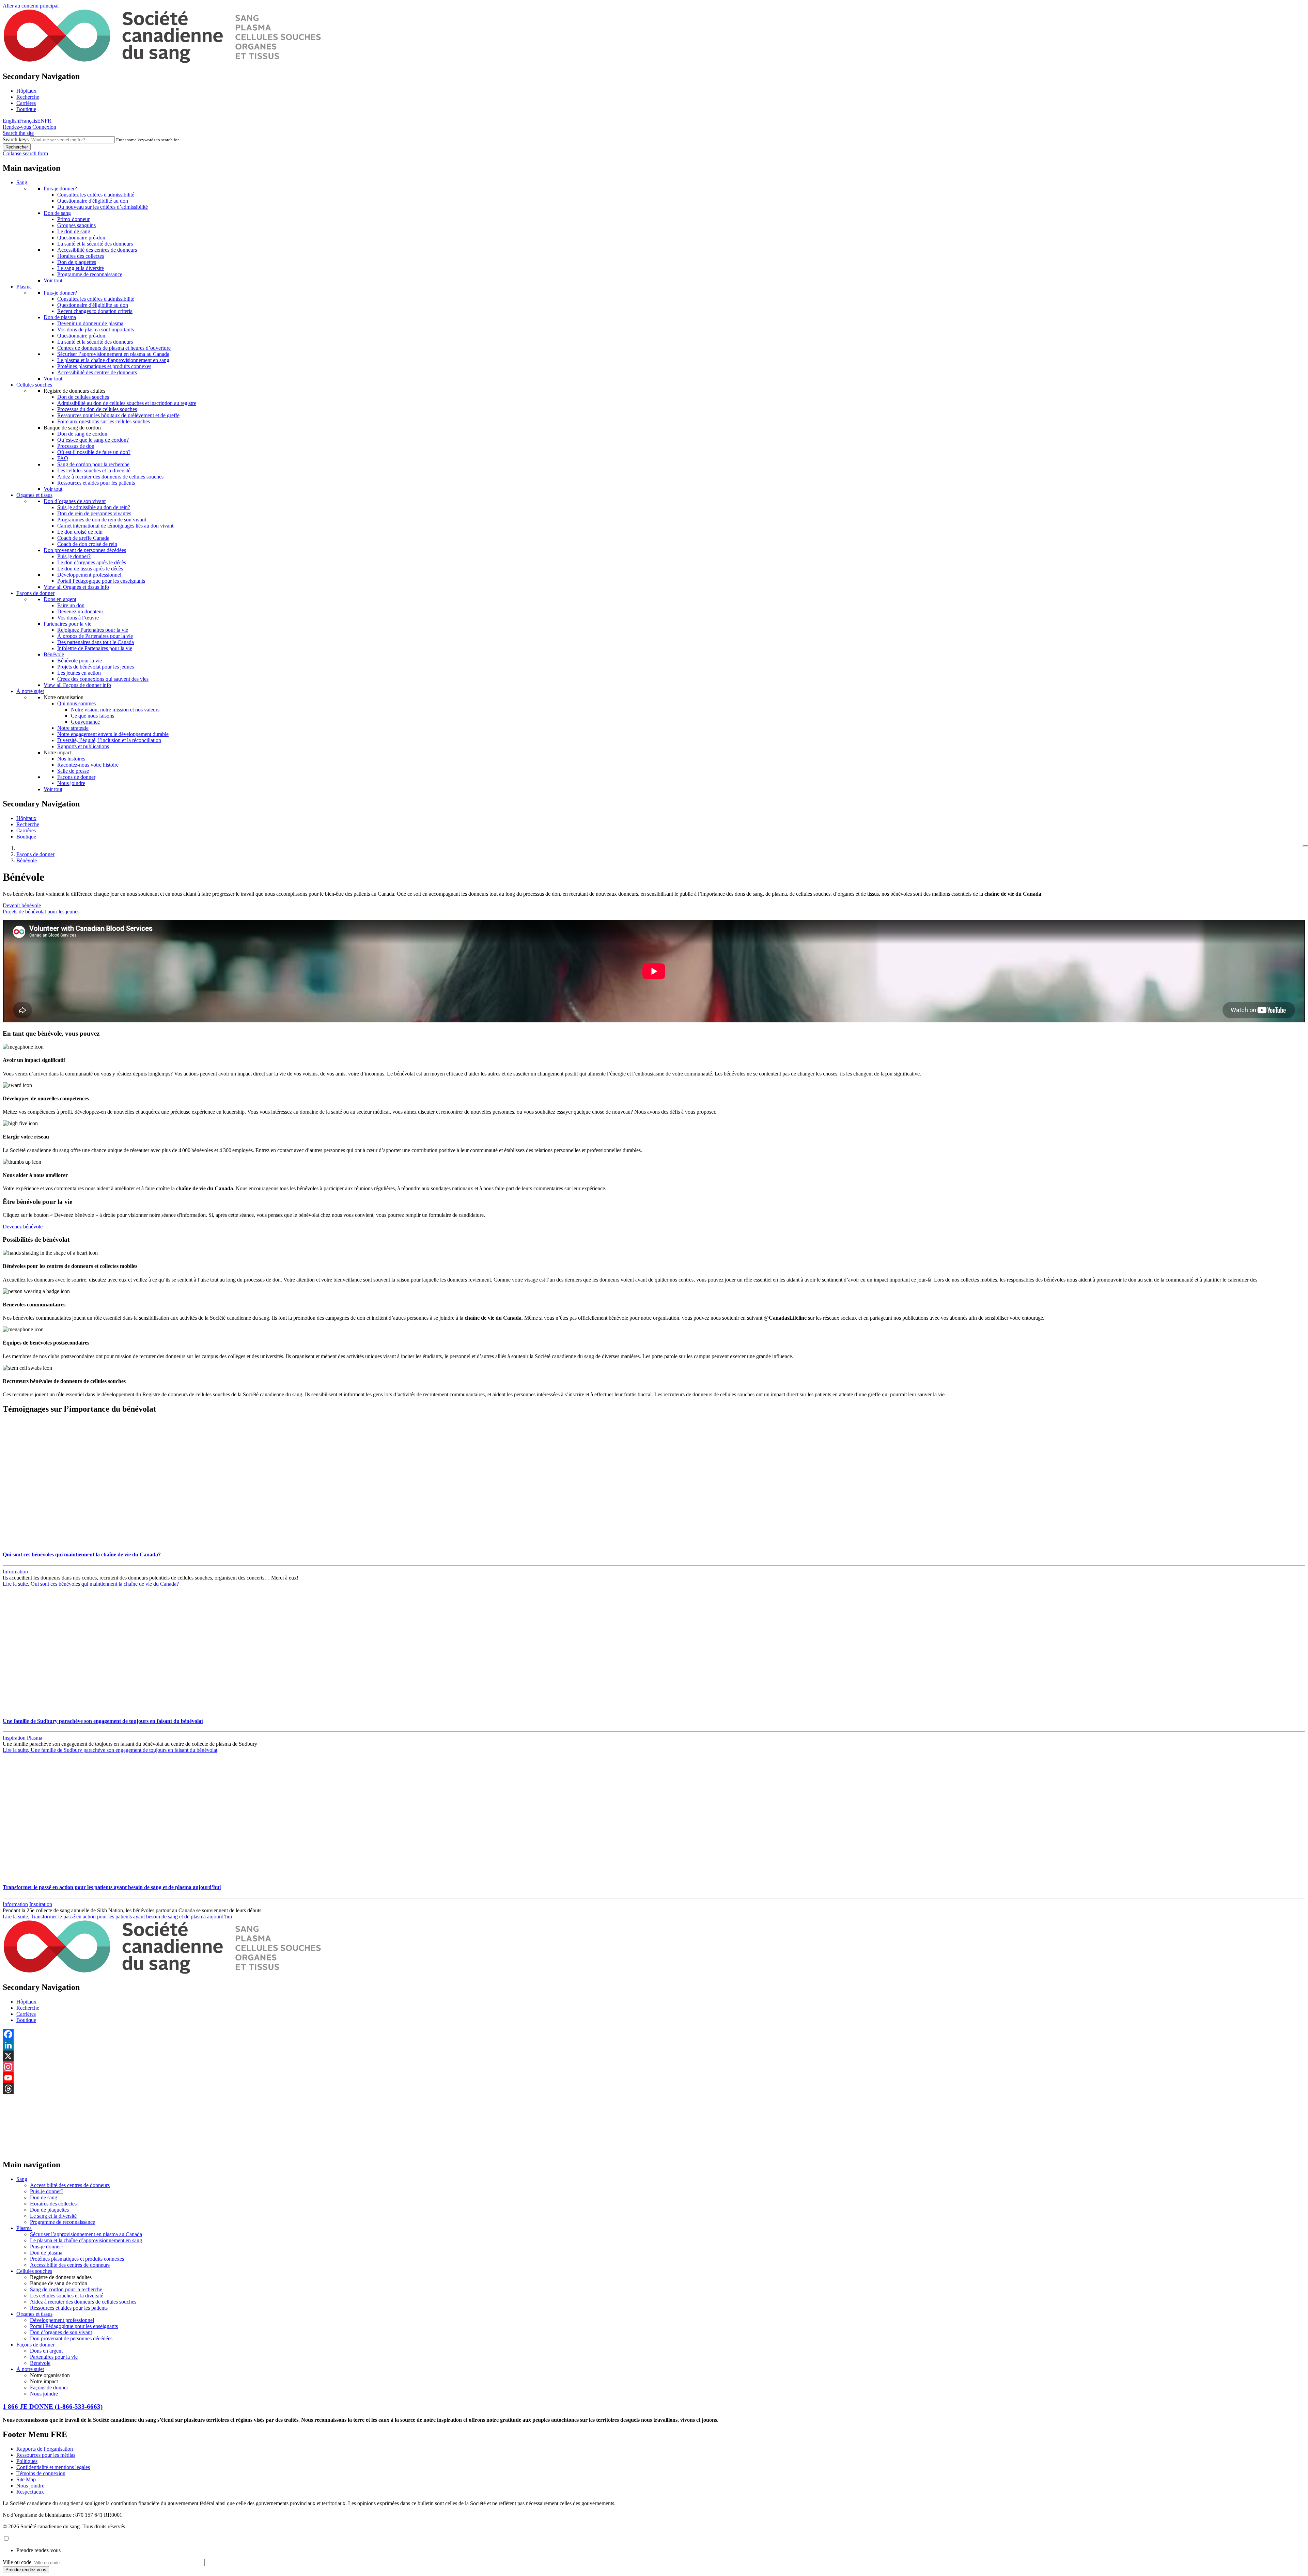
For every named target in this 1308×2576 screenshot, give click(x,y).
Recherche (28, 97)
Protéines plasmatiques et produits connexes (104, 366)
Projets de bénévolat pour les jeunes (96, 667)
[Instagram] (654, 2067)
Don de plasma (60, 317)
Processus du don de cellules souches (97, 409)
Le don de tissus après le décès (90, 569)
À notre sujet (30, 691)
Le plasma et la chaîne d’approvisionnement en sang (113, 360)
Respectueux (30, 2492)
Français (28, 121)
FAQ (63, 458)
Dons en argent (60, 599)
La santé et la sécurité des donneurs (95, 244)
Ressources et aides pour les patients (96, 483)
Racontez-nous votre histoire (88, 765)
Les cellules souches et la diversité (94, 470)
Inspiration (14, 1738)
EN (41, 121)
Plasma (24, 287)
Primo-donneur (73, 219)
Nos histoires (71, 759)
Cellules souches (34, 385)
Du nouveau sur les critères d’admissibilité (103, 207)
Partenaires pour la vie (67, 624)
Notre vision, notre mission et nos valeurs (115, 710)
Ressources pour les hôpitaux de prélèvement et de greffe (118, 415)
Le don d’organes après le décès (92, 562)
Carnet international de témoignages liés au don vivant (115, 526)
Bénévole (54, 654)
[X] (654, 2056)
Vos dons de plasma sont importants (96, 329)
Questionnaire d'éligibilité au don (93, 201)
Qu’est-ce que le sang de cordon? (93, 440)
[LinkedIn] (654, 2045)
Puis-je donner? (60, 189)
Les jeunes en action (79, 673)
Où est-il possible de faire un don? (94, 452)
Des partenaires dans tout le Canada (96, 642)
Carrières (26, 103)
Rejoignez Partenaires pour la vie (93, 630)
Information (15, 1572)
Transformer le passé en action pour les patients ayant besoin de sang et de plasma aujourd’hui (112, 1887)
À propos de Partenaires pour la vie (95, 636)
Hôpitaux (26, 91)
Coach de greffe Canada (83, 538)
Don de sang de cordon (82, 434)
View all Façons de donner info (77, 685)
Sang (22, 182)
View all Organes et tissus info (76, 587)
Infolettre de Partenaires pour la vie (95, 648)
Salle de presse (73, 771)
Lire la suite (91, 1584)
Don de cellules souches (83, 397)
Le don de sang (74, 231)
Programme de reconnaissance (90, 274)
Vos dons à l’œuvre (78, 618)
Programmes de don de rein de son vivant (102, 520)
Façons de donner (35, 593)
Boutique (26, 109)
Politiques (27, 2461)
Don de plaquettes (77, 262)
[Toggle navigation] (1305, 846)
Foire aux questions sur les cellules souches (104, 421)
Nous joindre (71, 783)
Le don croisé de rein (80, 532)
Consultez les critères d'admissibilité (96, 195)
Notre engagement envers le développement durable (113, 734)
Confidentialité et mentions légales (53, 2467)
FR (48, 121)
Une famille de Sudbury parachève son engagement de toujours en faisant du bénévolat (103, 1721)
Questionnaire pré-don (81, 238)
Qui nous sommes (76, 703)
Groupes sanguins (76, 225)
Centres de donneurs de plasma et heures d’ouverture (114, 348)
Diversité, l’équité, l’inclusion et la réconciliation (109, 740)
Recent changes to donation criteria (95, 311)
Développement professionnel (89, 575)
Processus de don (76, 446)
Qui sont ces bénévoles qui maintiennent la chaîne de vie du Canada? (82, 1554)
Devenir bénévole (22, 905)
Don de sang (57, 213)
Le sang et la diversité (81, 268)
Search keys (16, 139)
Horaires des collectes (81, 256)
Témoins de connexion (41, 2473)
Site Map (26, 2479)
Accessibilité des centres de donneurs (97, 250)
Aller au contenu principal (31, 6)
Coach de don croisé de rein (87, 544)
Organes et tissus (34, 495)
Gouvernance (85, 722)
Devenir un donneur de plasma (90, 323)
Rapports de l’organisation (45, 2449)
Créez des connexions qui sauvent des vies (103, 679)
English (11, 121)
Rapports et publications (83, 746)
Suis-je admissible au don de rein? (94, 507)
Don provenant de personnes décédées (85, 550)
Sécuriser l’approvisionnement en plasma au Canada (113, 354)
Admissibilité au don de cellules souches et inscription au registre (127, 403)
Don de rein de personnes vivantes (94, 513)
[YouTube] (654, 2078)
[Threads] (654, 2089)
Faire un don (71, 605)
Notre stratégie (73, 728)
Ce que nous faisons (92, 716)
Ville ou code (17, 2562)
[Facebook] (654, 2034)
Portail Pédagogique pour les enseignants (101, 581)
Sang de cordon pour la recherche (93, 464)
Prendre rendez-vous (38, 2550)
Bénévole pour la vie (80, 661)
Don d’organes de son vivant (75, 501)
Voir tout (53, 280)
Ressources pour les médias (46, 2455)
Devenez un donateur (80, 611)
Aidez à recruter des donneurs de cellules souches (110, 477)
